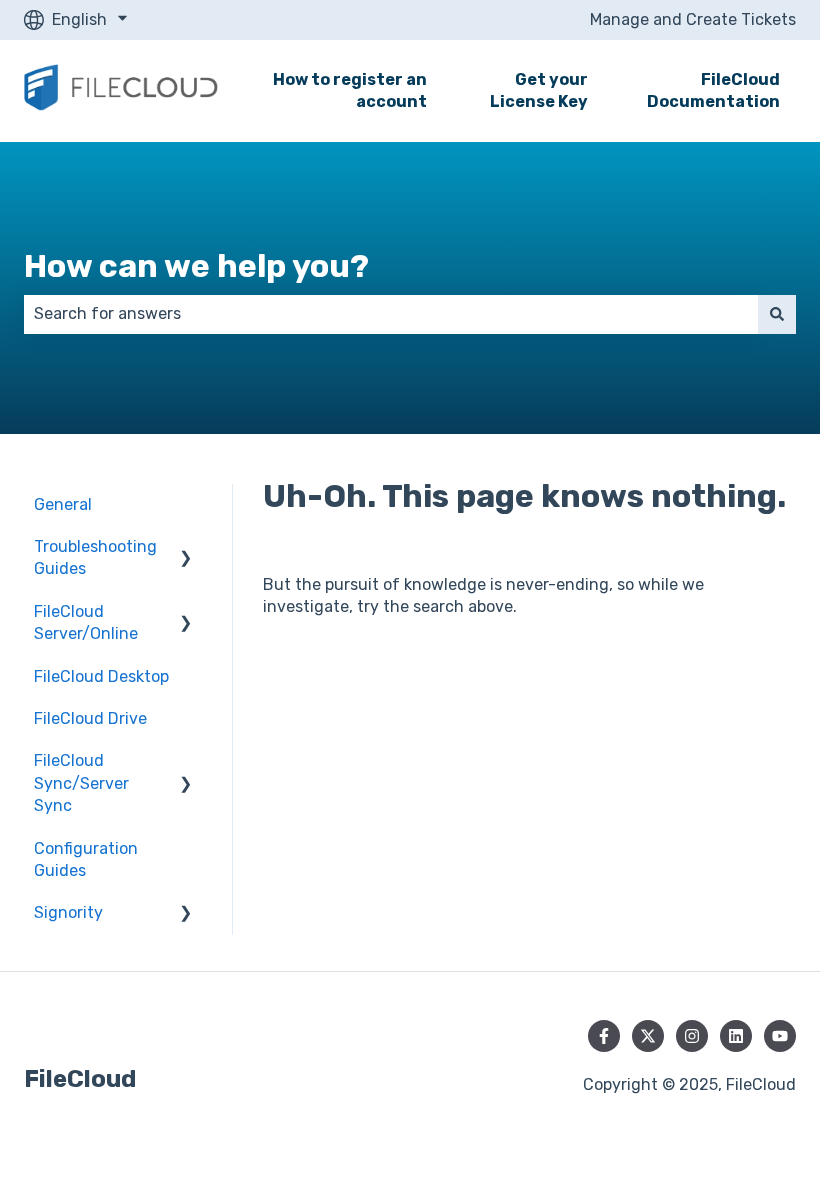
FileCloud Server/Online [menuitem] (86, 622)
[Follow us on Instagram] (692, 1036)
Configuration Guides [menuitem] (86, 859)
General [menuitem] (63, 504)
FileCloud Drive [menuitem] (90, 718)
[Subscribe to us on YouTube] (780, 1036)
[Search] (777, 314)
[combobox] (391, 314)
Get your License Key (539, 90)
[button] (186, 548)
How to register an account (350, 90)
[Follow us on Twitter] (648, 1036)
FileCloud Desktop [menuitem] (101, 676)
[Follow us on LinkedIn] (736, 1036)
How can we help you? (196, 266)
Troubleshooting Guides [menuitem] (95, 557)
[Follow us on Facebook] (604, 1036)
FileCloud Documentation (713, 90)
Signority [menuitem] (68, 912)
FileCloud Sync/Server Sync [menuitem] (81, 783)
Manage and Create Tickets (693, 19)
